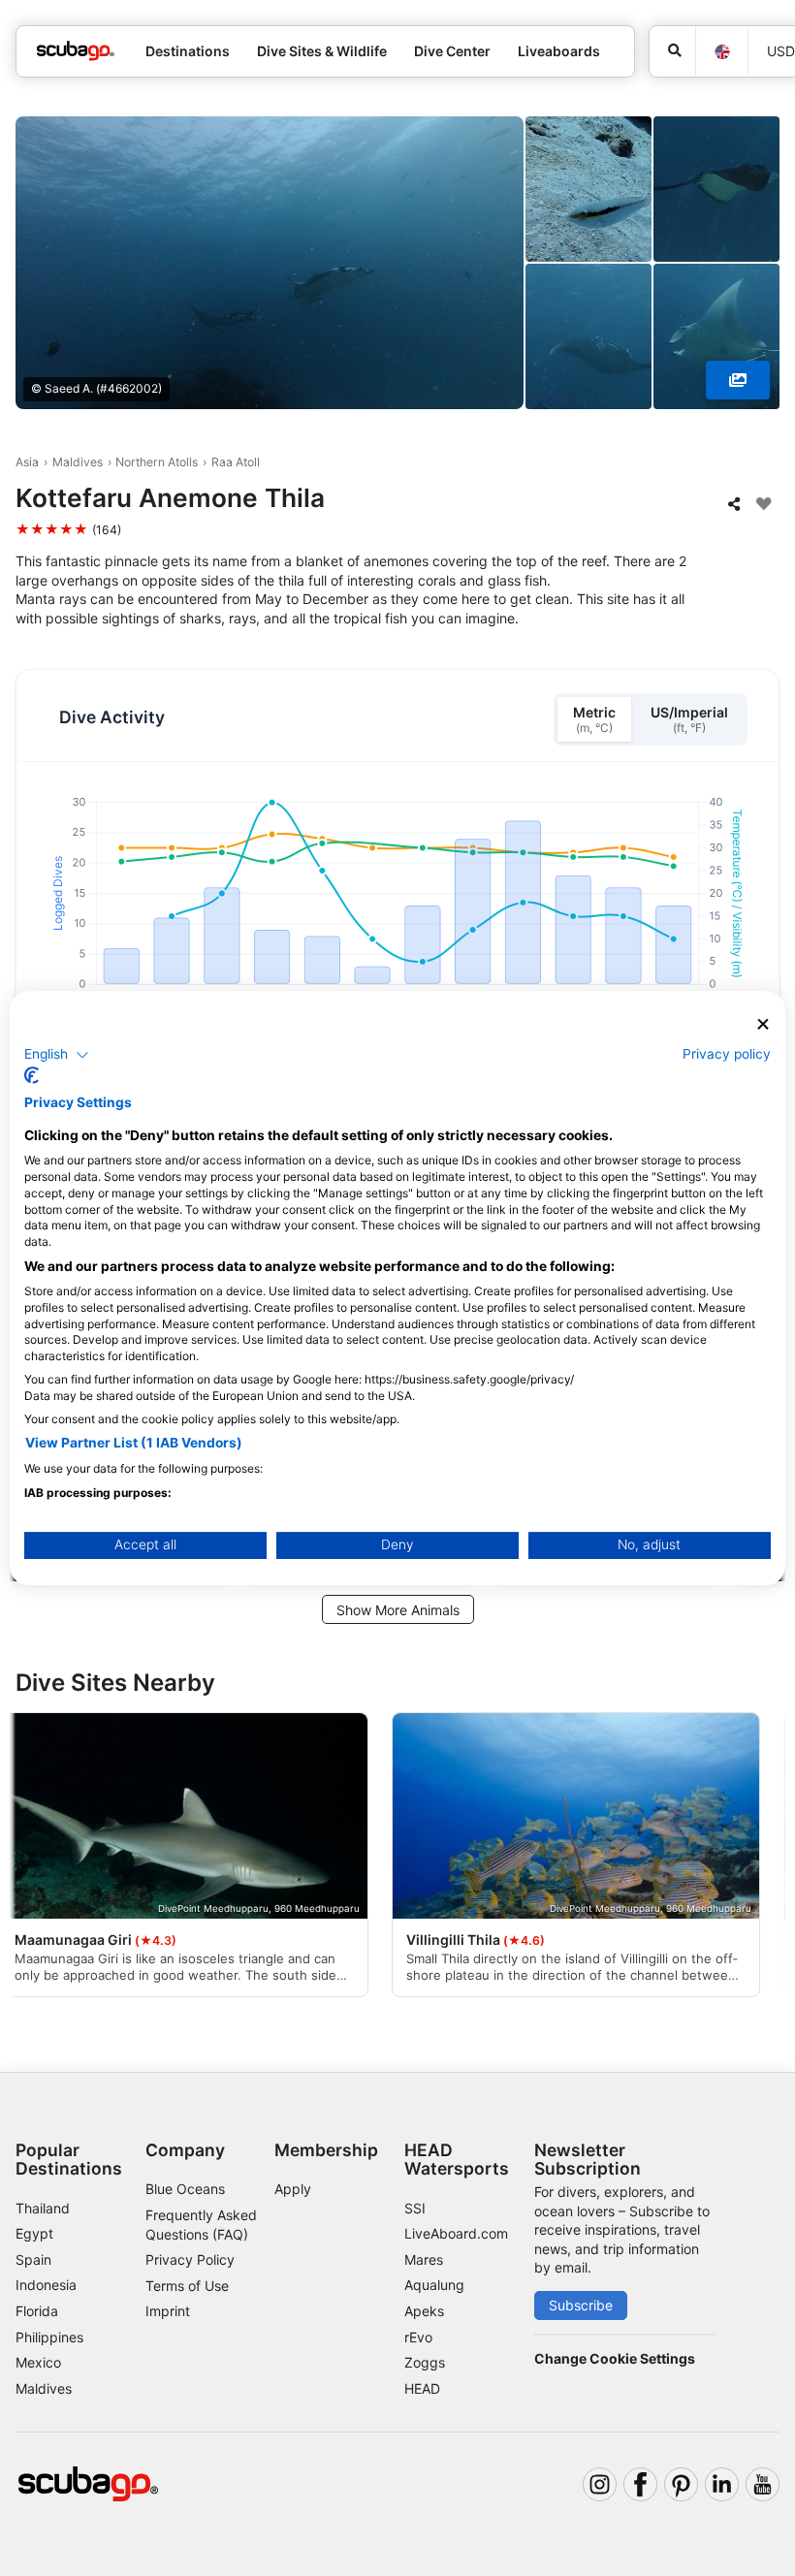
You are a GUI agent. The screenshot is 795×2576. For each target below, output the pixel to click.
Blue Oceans (185, 2189)
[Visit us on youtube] (763, 2484)
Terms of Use (187, 2286)
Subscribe (581, 2305)
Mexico (38, 2362)
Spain (33, 2259)
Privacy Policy (190, 2259)
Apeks (424, 2311)
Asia (27, 462)
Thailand (43, 2208)
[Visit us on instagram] (600, 2484)
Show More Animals (398, 1610)
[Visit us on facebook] (640, 2484)
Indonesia (46, 2285)
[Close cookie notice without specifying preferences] (763, 1024)
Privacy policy (727, 1054)
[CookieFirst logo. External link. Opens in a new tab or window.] (32, 1075)
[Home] (76, 51)
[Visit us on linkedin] (722, 2484)
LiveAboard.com (456, 2233)
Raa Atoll (236, 462)
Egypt (34, 2233)
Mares (424, 2259)
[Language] (721, 52)
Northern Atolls (157, 462)
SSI (415, 2208)
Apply (293, 2189)
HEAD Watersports (457, 2159)
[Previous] (32, 1858)
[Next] (763, 1858)
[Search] (672, 51)
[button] (57, 1055)
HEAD (422, 2388)
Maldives (78, 462)
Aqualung (434, 2285)
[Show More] (738, 380)
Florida (37, 2311)
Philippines (49, 2337)
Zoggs (425, 2362)
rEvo (418, 2337)
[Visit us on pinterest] (681, 2484)
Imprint (168, 2311)
